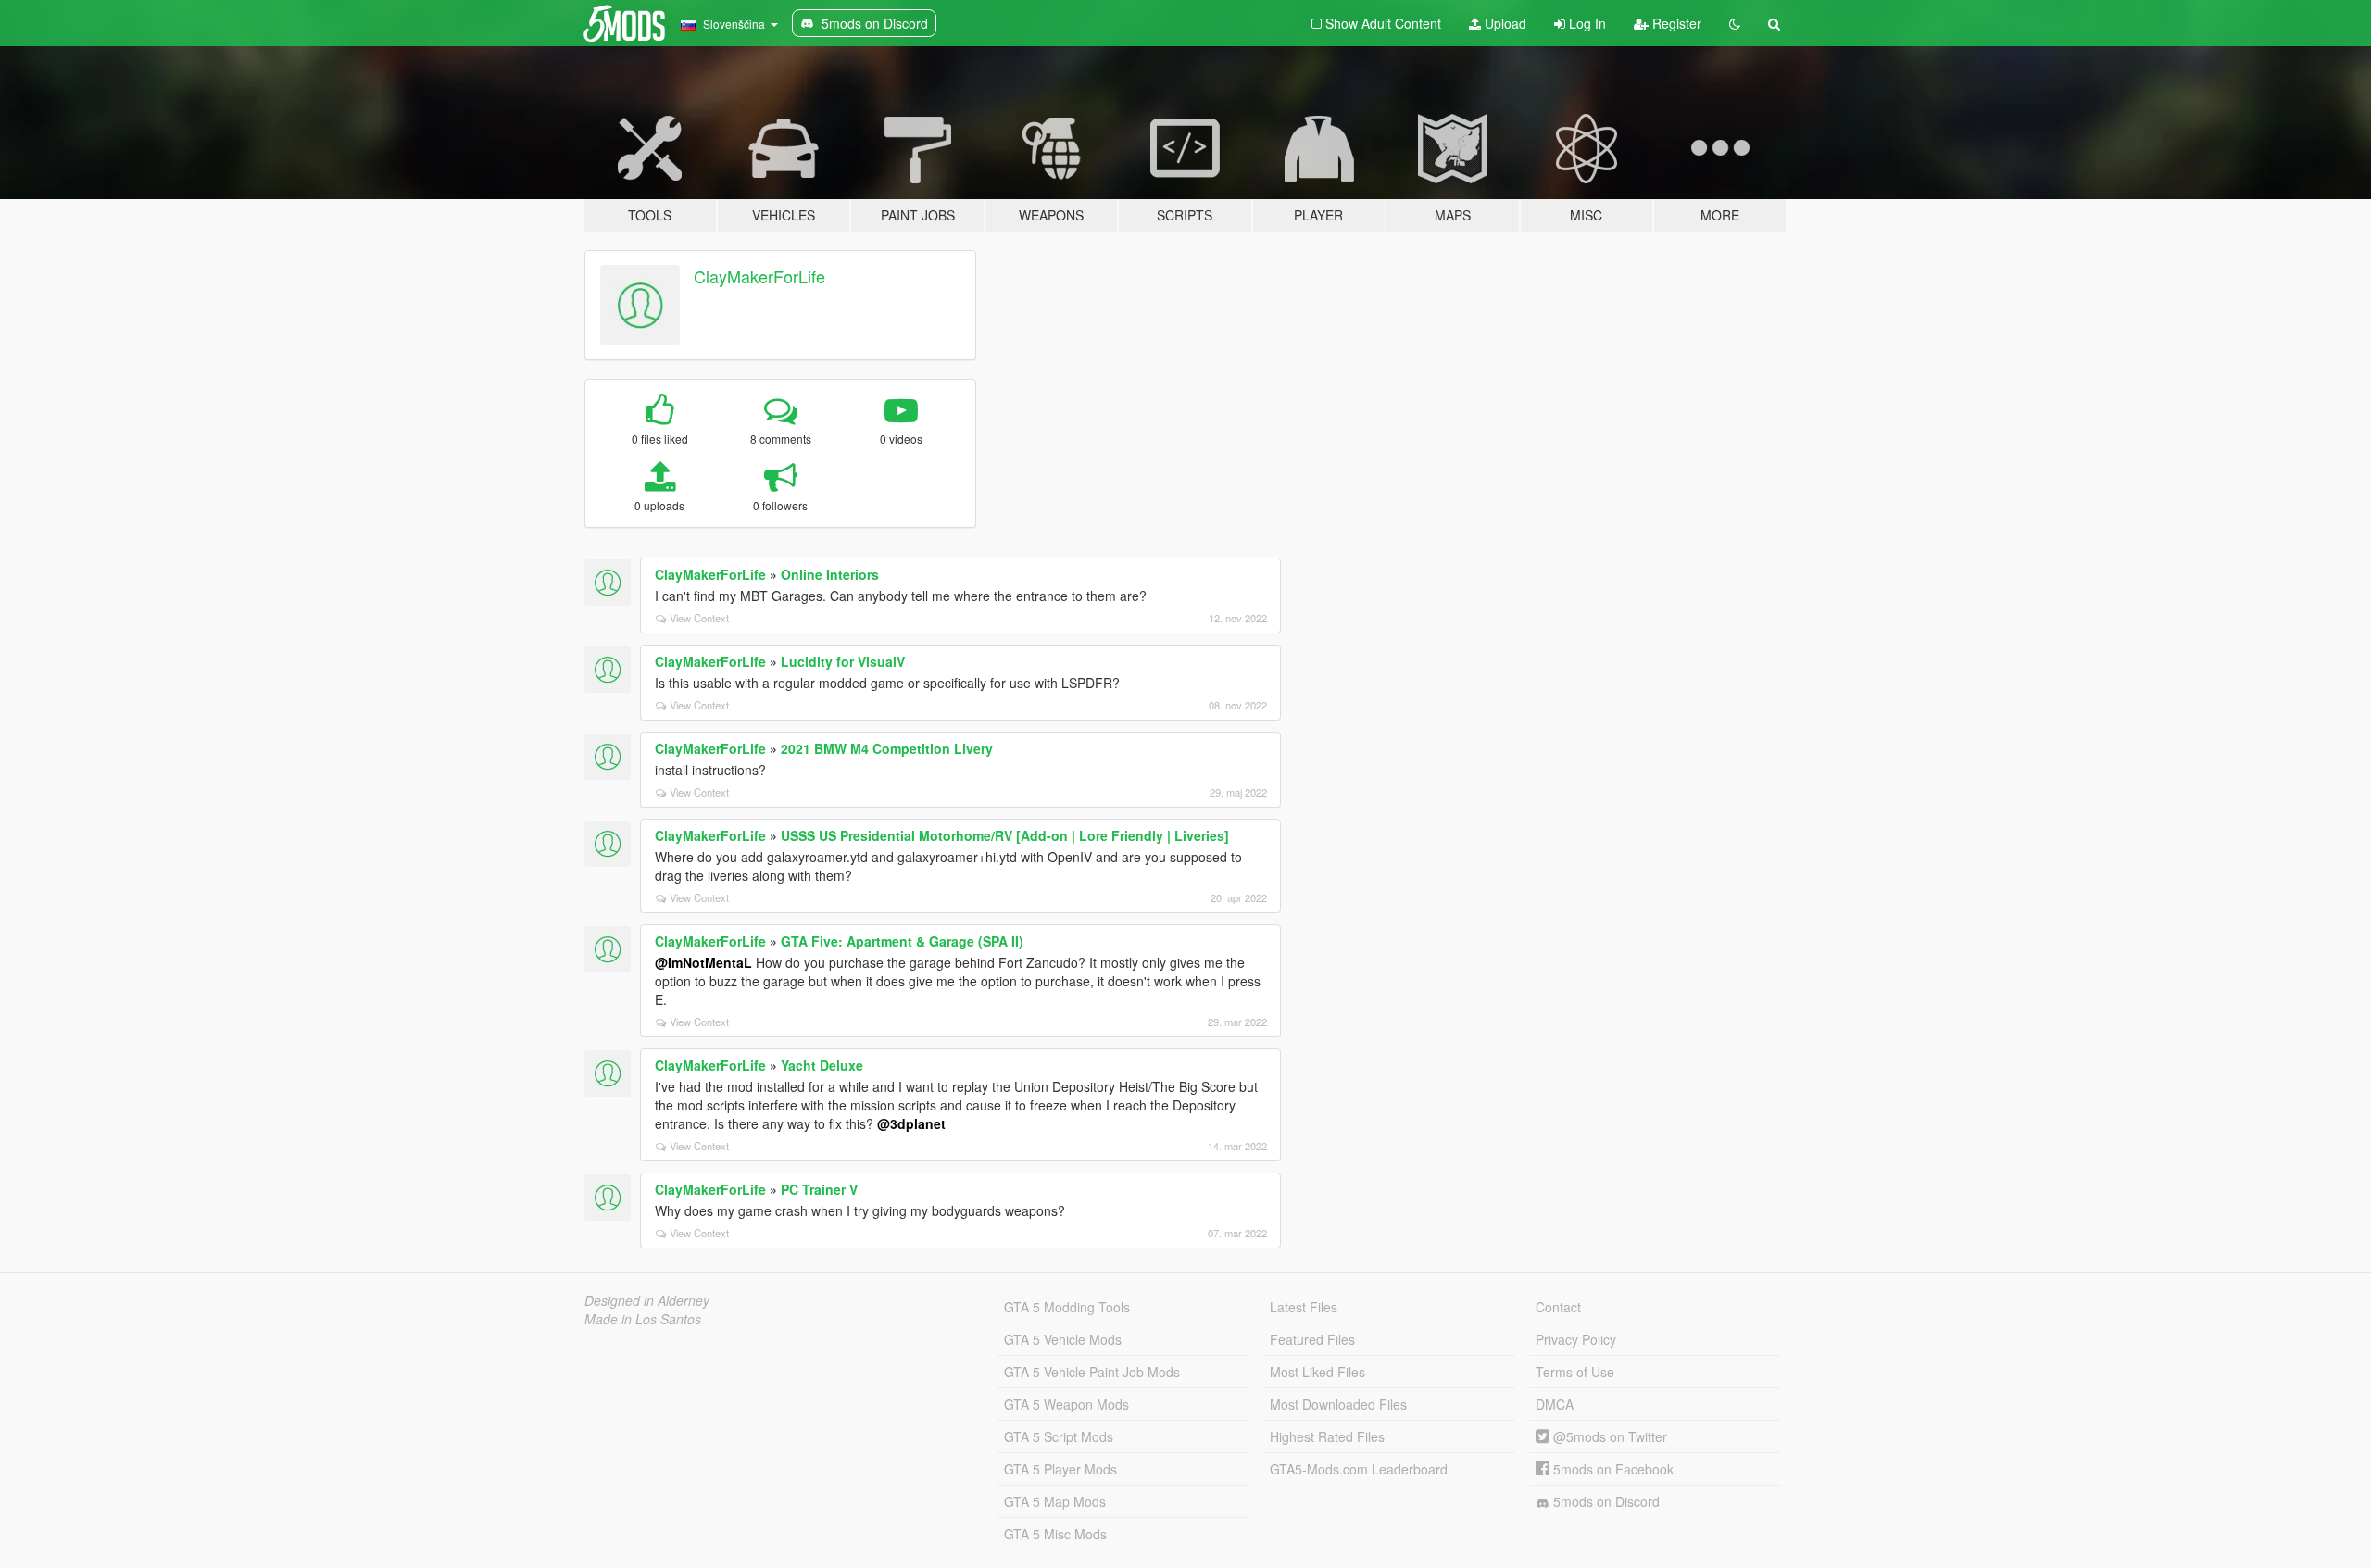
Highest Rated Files (1327, 1436)
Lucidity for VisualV (843, 661)
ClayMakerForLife (759, 276)
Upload (1504, 23)
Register (1675, 23)
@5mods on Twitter (1608, 1436)
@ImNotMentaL (703, 962)
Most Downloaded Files (1338, 1404)
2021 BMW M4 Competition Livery (887, 748)
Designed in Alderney (647, 1300)
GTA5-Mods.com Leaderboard (1359, 1469)
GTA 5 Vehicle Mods (1063, 1339)
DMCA (1555, 1404)
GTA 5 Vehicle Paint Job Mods (1092, 1372)
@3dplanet (911, 1123)
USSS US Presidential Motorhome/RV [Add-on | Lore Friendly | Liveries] (1005, 835)
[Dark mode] (1735, 23)
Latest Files (1304, 1307)
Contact (1558, 1307)
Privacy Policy (1576, 1339)
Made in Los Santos (643, 1319)
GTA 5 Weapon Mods (1066, 1404)
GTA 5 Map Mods (1055, 1501)
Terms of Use (1575, 1372)
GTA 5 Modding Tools (1067, 1307)
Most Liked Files (1317, 1372)
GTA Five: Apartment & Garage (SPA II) (902, 941)
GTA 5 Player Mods (1060, 1469)
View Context (699, 618)
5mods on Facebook (1612, 1469)
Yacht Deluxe (822, 1065)
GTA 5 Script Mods (1059, 1436)
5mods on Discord (1605, 1501)
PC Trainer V (819, 1189)
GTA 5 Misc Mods (1055, 1534)
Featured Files (1312, 1339)
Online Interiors (830, 574)
